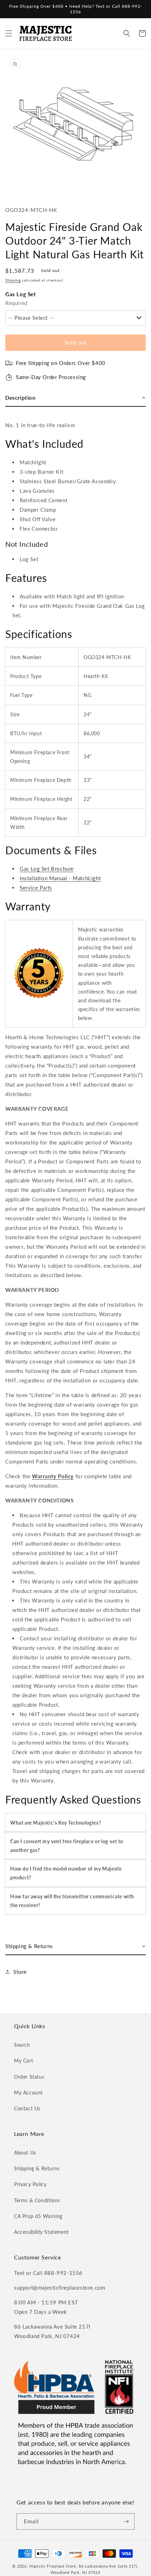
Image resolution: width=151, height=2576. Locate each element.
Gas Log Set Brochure (47, 869)
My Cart (24, 2061)
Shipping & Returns (37, 2168)
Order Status (29, 2077)
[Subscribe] (126, 2521)
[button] (9, 33)
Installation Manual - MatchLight (60, 878)
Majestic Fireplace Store (53, 2566)
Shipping (13, 280)
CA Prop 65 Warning (38, 2216)
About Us (25, 2153)
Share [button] (20, 1972)
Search (22, 2045)
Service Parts (36, 888)
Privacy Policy (30, 2184)
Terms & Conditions (37, 2200)
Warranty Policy (53, 1476)
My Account (28, 2093)
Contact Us (27, 2108)
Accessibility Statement (41, 2232)
